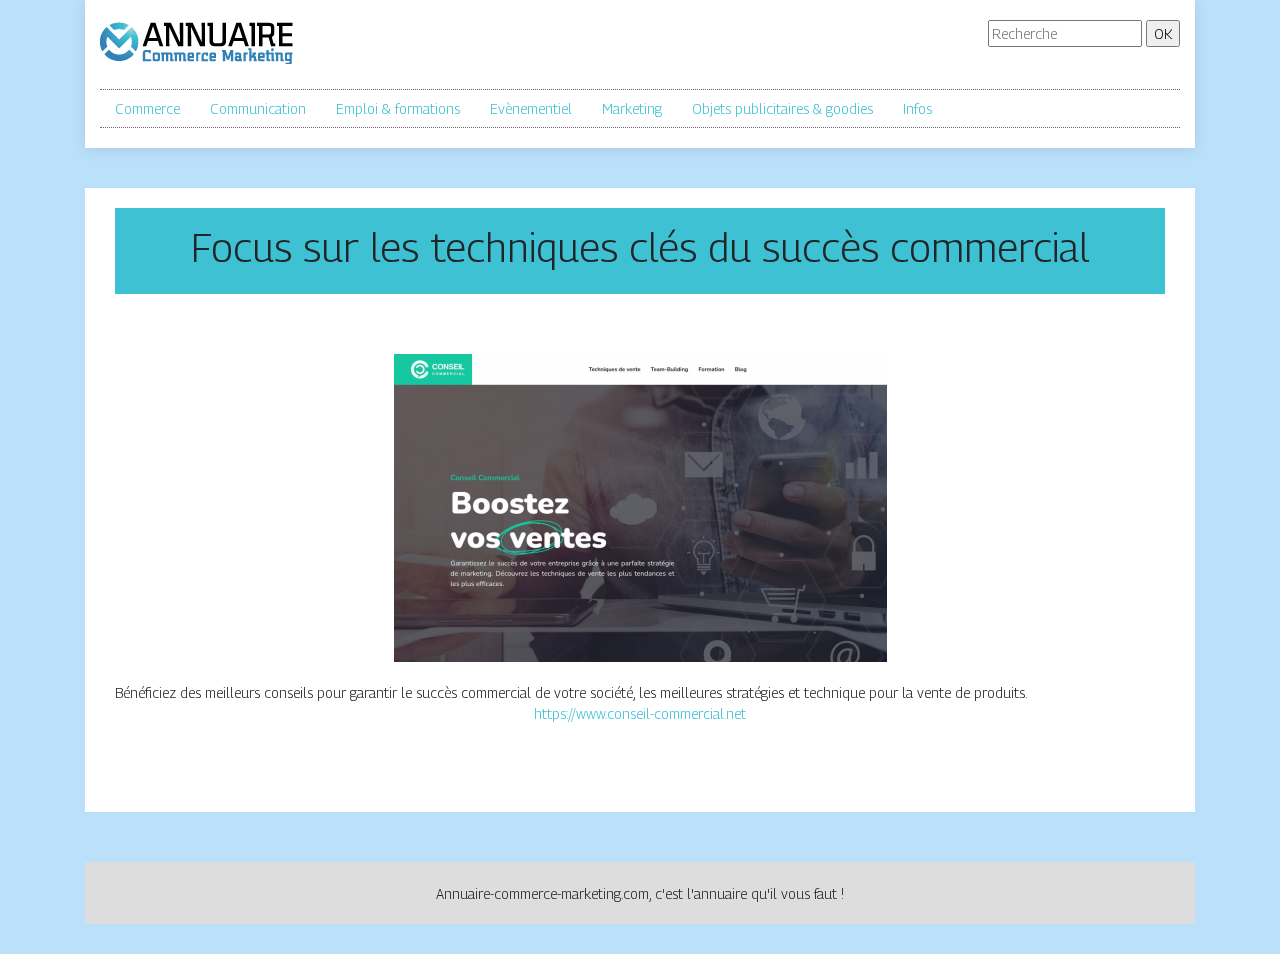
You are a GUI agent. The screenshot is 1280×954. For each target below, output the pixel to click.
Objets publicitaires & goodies (782, 108)
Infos (917, 108)
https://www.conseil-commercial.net (640, 713)
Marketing (632, 108)
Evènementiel (531, 108)
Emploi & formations (398, 108)
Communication (258, 108)
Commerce (147, 108)
